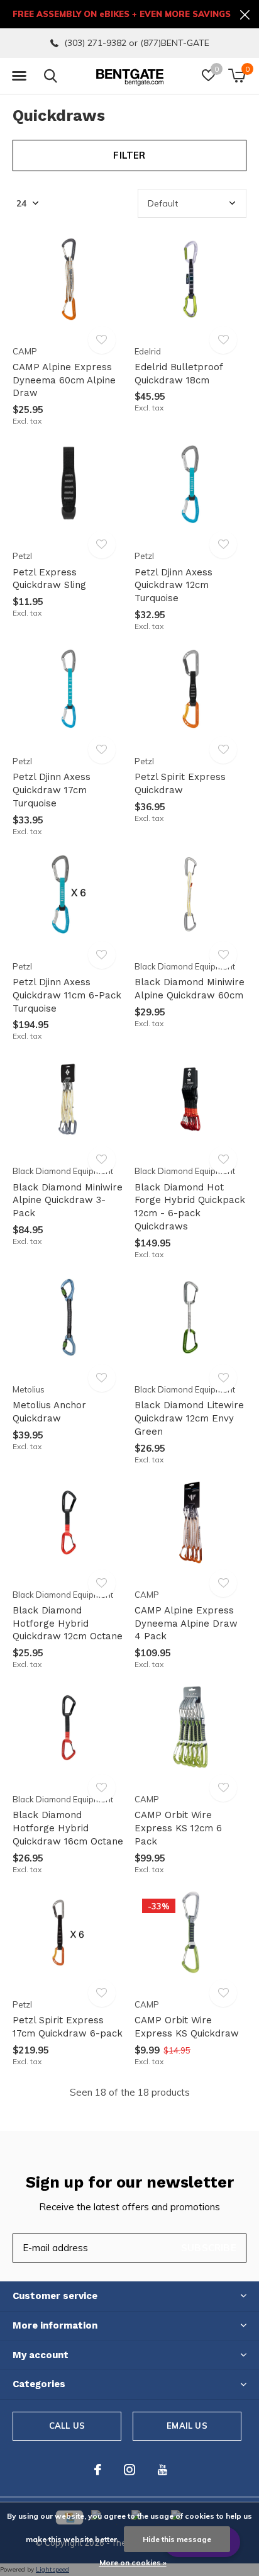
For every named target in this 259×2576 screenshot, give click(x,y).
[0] (237, 76)
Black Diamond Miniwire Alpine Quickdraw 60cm (190, 989)
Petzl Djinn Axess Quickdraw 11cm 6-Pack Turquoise (67, 995)
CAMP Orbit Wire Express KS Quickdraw (187, 2027)
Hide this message (177, 2539)
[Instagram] (129, 2470)
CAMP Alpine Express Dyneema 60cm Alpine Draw (64, 380)
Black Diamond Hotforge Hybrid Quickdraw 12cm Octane (68, 1624)
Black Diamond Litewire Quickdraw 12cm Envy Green (189, 1418)
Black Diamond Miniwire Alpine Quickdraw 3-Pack (68, 1200)
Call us (67, 2426)
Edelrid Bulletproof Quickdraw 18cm (179, 374)
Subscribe (209, 2248)
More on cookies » (133, 2562)
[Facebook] (98, 2470)
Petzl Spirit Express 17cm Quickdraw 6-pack (68, 2027)
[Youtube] (163, 2470)
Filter (129, 155)
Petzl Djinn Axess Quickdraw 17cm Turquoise (52, 790)
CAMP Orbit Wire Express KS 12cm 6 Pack (178, 1828)
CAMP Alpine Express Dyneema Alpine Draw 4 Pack (186, 1624)
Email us (187, 2426)
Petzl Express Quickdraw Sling (49, 579)
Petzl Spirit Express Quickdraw (180, 783)
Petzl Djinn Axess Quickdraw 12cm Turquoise (174, 585)
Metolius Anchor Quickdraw (49, 1412)
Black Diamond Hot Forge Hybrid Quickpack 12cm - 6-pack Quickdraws (190, 1207)
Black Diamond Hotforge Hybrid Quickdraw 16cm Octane (68, 1828)
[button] (19, 76)
